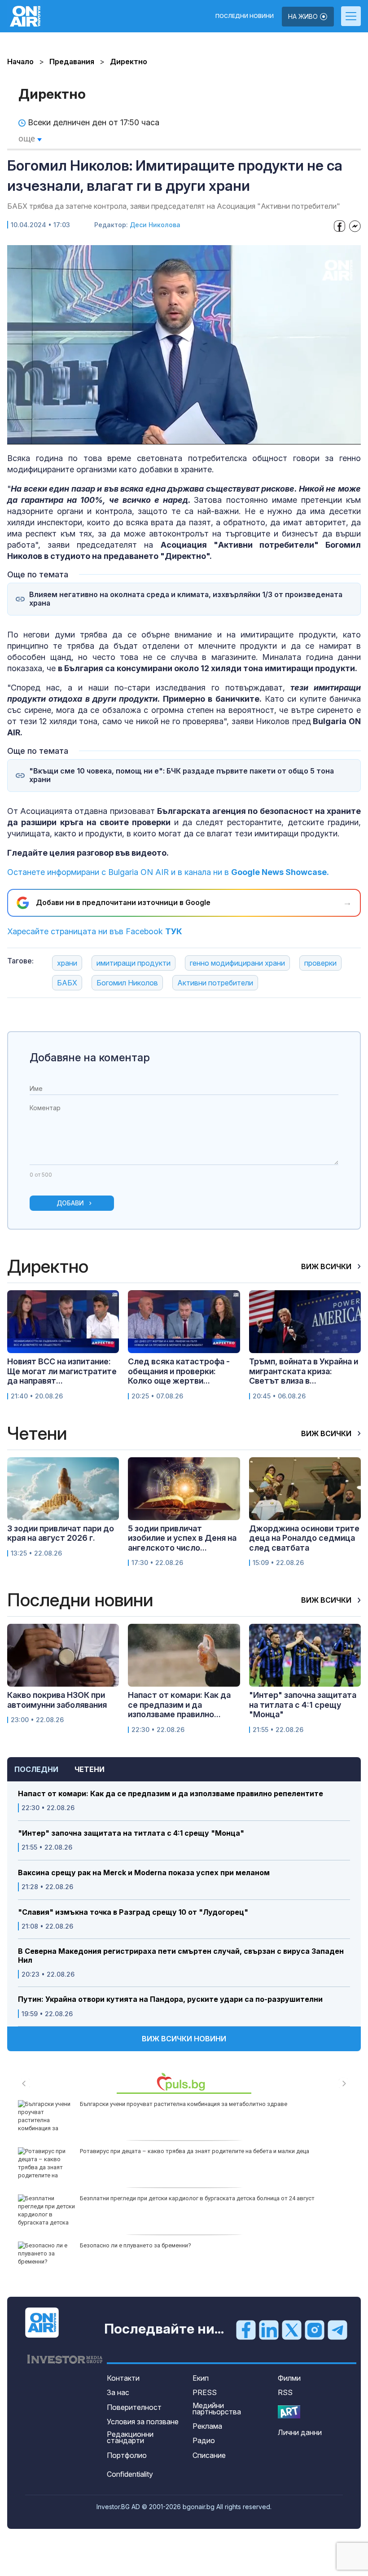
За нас (118, 2392)
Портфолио (127, 2455)
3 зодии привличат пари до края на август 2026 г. (61, 1533)
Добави (70, 1203)
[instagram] (315, 2330)
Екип (201, 2378)
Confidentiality (130, 2474)
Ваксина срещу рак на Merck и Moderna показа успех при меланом (144, 1873)
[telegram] (337, 2330)
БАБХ (67, 983)
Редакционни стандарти (130, 2437)
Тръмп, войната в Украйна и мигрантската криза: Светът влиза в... (304, 1371)
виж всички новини (184, 2039)
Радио (204, 2440)
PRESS (205, 2392)
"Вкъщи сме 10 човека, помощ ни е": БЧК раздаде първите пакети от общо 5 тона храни (182, 775)
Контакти (123, 2378)
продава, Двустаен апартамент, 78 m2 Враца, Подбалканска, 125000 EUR (180, 2104)
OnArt (289, 2412)
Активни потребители (215, 983)
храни (67, 963)
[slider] (162, 437)
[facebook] (246, 2330)
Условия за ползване (143, 2422)
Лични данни (300, 2432)
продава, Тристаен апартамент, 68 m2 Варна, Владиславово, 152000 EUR (180, 2245)
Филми (289, 2378)
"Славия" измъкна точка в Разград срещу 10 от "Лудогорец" (133, 1912)
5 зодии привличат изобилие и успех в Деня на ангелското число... (182, 1538)
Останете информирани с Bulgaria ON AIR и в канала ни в (168, 872)
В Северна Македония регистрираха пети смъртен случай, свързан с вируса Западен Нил (181, 1956)
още (28, 138)
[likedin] (269, 2330)
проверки (320, 963)
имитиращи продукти (134, 963)
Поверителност (134, 2407)
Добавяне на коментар (90, 1057)
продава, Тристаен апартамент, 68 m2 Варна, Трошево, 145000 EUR (171, 2198)
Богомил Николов (127, 983)
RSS (285, 2392)
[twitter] (292, 2330)
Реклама (207, 2426)
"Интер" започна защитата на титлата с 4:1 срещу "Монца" (131, 1833)
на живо (304, 16)
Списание (209, 2455)
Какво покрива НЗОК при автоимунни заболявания (57, 1700)
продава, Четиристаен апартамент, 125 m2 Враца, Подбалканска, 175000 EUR (186, 2151)
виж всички (327, 1266)
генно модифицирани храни (237, 963)
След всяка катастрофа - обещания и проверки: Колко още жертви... (179, 1371)
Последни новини (245, 16)
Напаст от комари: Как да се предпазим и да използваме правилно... (179, 1705)
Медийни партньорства (217, 2409)
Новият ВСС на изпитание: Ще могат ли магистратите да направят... (62, 1371)
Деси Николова (155, 225)
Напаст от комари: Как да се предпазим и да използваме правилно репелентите (171, 1794)
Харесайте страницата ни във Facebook (95, 931)
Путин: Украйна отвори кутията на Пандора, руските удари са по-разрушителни (170, 1999)
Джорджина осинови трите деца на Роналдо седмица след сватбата (304, 1538)
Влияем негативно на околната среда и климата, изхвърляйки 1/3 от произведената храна (186, 599)
